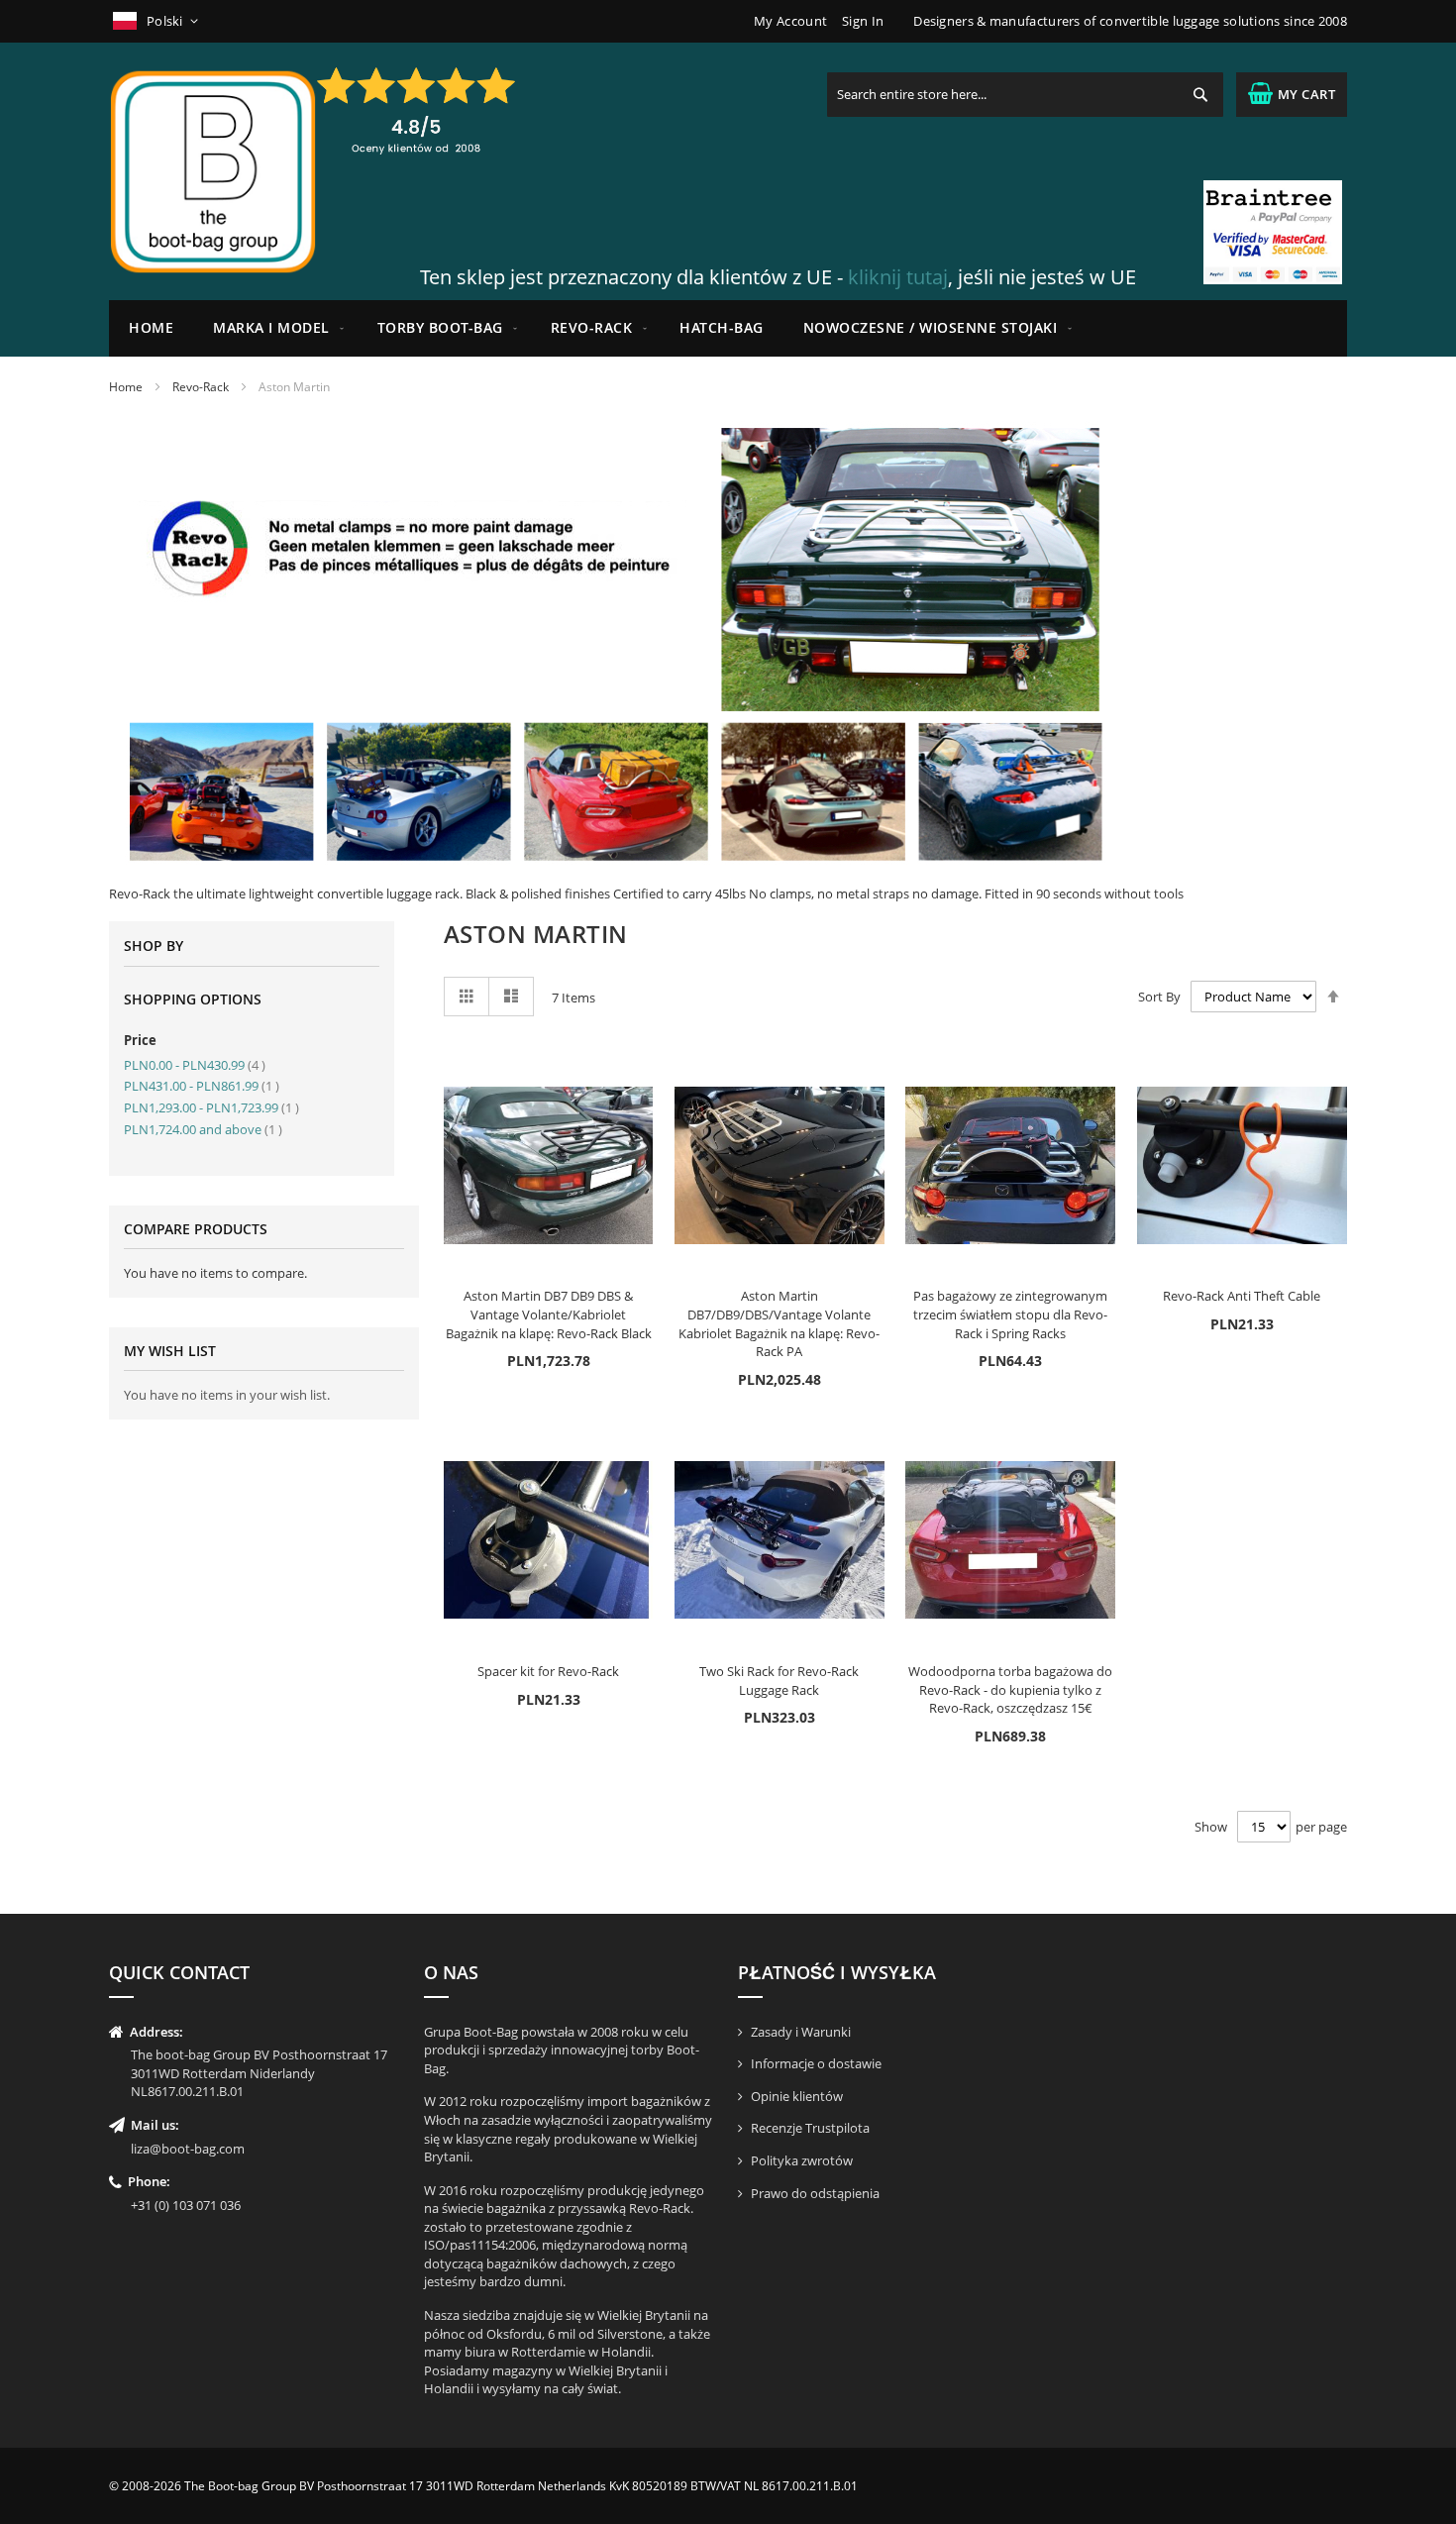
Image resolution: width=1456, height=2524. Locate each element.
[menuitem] (275, 328)
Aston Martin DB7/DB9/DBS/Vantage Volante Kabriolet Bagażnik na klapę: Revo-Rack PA (779, 1323)
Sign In (863, 21)
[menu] (728, 328)
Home (126, 387)
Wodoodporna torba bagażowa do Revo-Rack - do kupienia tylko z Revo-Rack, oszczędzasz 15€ (1010, 1689)
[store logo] (213, 171)
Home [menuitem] (151, 327)
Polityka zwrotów (802, 2160)
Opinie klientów (797, 2096)
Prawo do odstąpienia (815, 2193)
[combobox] (1025, 95)
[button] (157, 21)
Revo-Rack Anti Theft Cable (1242, 1296)
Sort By (1159, 997)
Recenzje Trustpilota (810, 2128)
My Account (790, 21)
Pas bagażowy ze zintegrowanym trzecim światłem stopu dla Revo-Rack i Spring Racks (1010, 1314)
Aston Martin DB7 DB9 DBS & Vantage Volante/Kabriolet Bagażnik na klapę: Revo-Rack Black (549, 1314)
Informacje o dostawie (816, 2063)
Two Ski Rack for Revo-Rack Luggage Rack (779, 1681)
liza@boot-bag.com (188, 2149)
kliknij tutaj (898, 277)
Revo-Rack (201, 387)
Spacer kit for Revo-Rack (548, 1671)
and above (203, 1129)
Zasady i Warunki (801, 2032)
